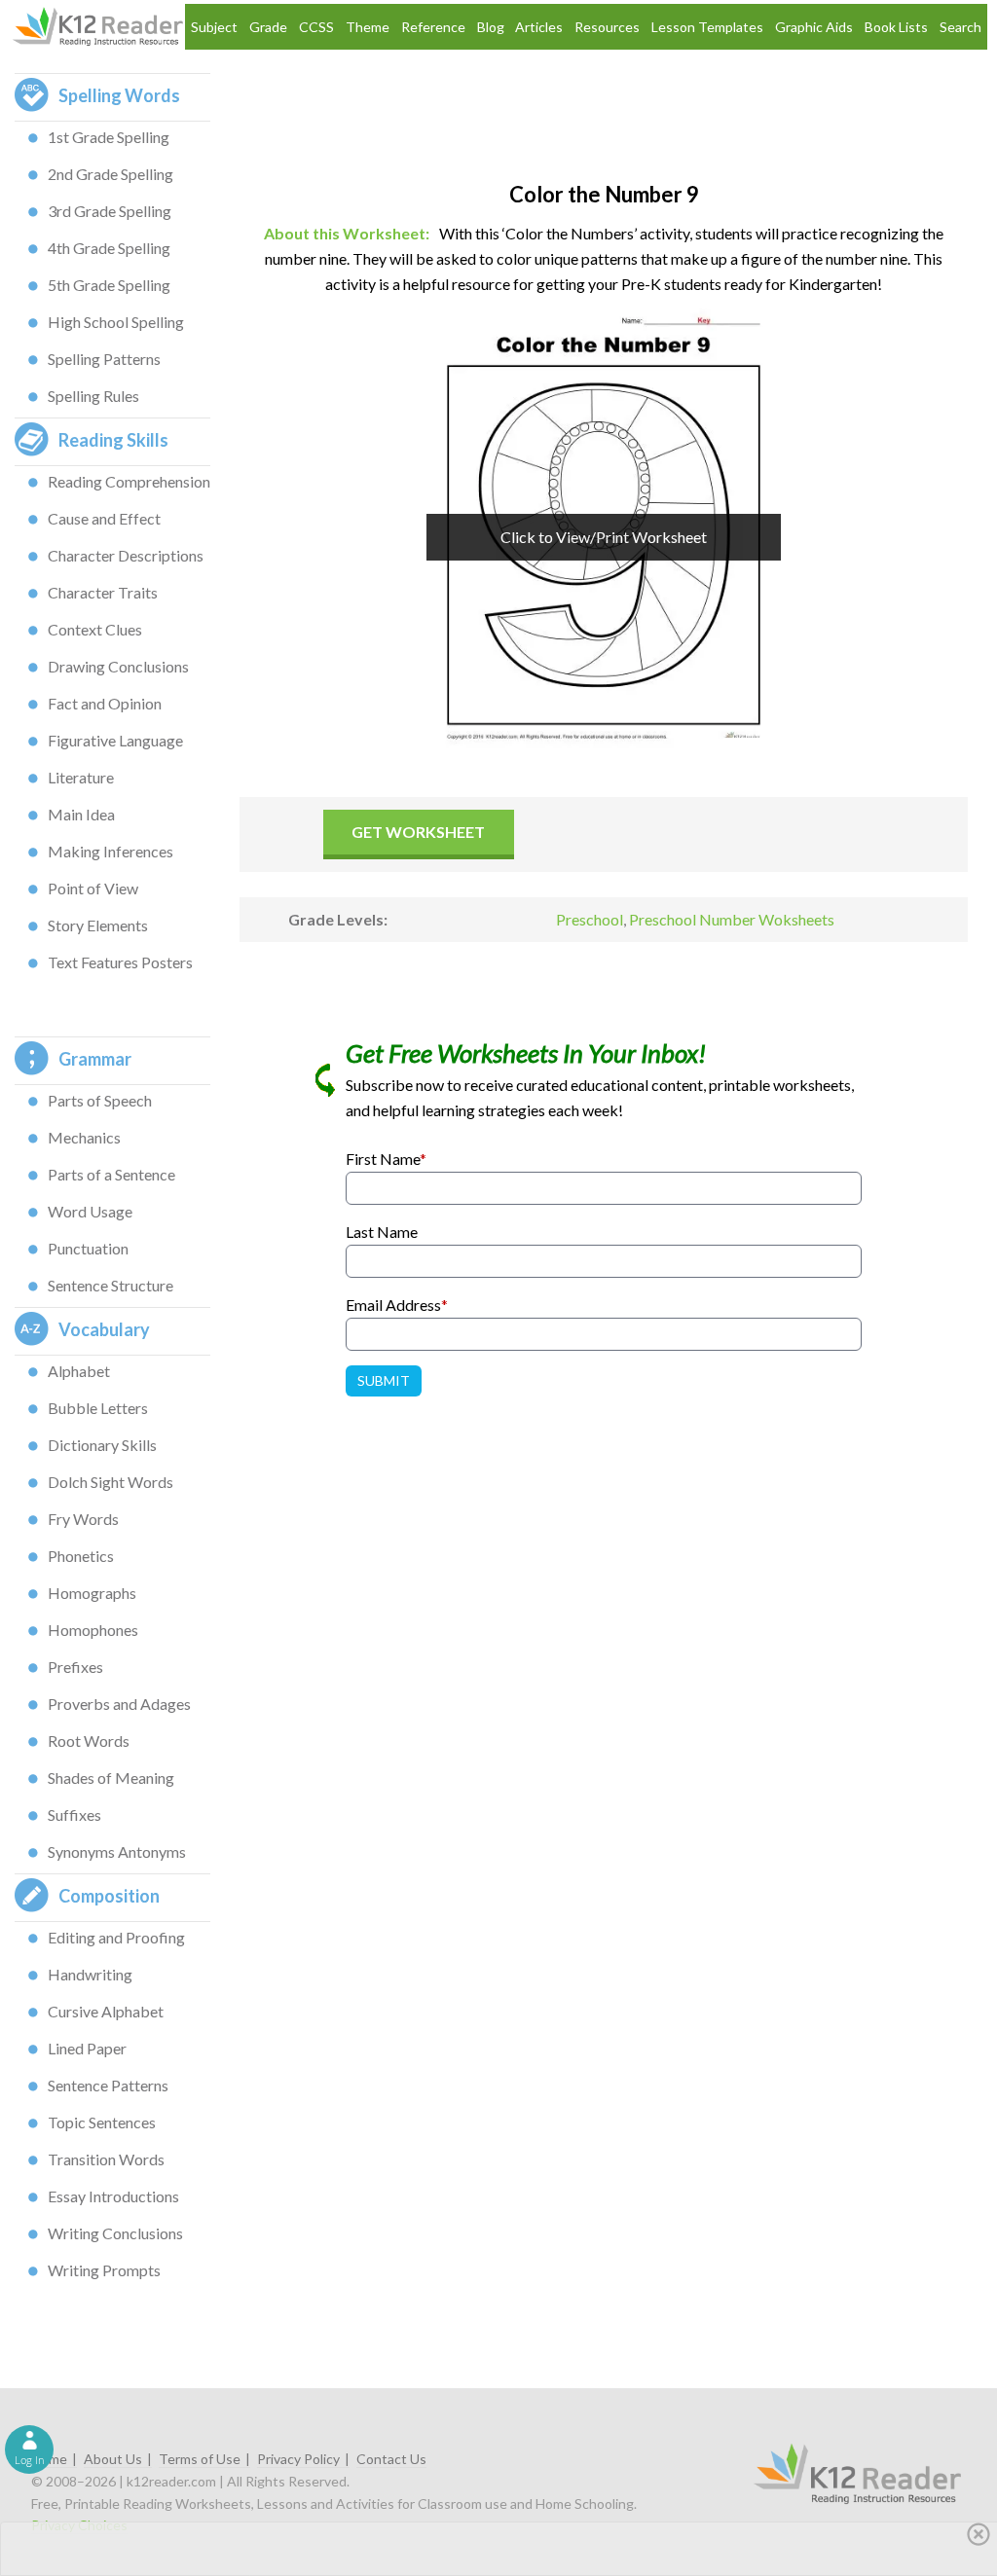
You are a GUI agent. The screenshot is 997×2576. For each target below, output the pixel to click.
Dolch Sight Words (111, 1482)
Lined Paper (87, 2048)
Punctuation (88, 1248)
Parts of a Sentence (111, 1174)
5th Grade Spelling (109, 285)
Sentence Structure (111, 1285)
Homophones (93, 1630)
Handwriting (90, 1974)
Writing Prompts (104, 2270)
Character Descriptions (126, 555)
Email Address (397, 1305)
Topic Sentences (102, 2122)
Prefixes (75, 1667)
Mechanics (84, 1137)
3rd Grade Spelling (110, 211)
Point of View (93, 888)
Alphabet (79, 1371)
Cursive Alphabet (106, 2011)
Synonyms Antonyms (117, 1851)
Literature (81, 777)
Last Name (382, 1232)
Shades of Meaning (111, 1778)
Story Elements (98, 925)
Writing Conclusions (115, 2233)
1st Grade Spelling (109, 137)
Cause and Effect (104, 518)
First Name (386, 1159)
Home (49, 2459)
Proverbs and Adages (119, 1704)
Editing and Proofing (116, 1937)
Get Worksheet (418, 832)
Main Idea (81, 814)
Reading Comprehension (129, 481)
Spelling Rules (93, 396)
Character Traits (103, 592)
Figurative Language (115, 740)
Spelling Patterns (104, 359)
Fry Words (83, 1519)
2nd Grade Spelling (111, 174)
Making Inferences (111, 851)
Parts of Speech (100, 1100)
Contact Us (391, 2459)
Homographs (92, 1593)
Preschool (590, 919)
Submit (384, 1380)
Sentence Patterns (108, 2085)
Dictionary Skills (102, 1445)
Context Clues (95, 629)
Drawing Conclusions (118, 666)
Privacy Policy (298, 2459)
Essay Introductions (113, 2196)
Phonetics (81, 1556)
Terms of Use (200, 2459)
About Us (113, 2459)
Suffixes (74, 1814)
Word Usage (90, 1211)
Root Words (89, 1741)
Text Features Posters (120, 962)
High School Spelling (116, 322)
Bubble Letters (98, 1408)
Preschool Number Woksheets (732, 919)
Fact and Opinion (105, 703)
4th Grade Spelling (109, 248)
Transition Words (106, 2159)
